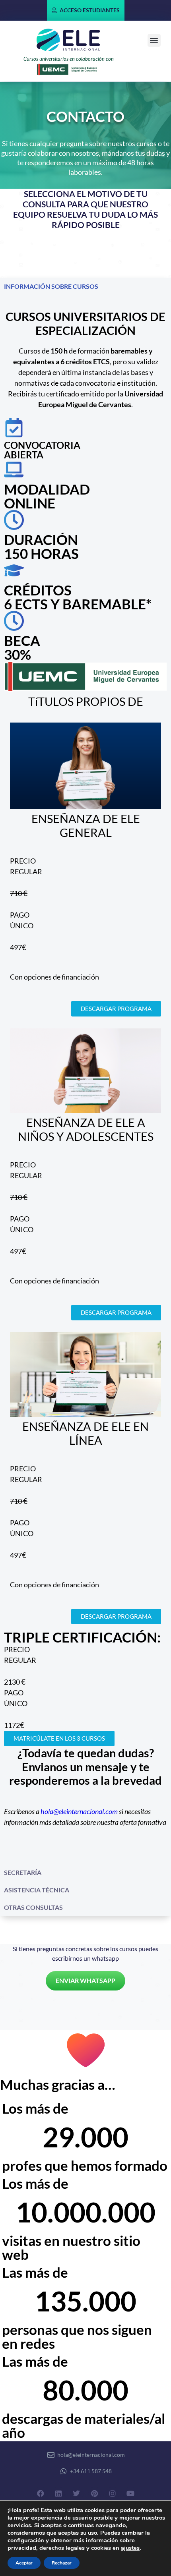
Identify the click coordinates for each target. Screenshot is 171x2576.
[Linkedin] (58, 2493)
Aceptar (24, 2563)
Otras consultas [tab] (33, 1907)
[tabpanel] (85, 1079)
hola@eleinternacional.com (79, 1811)
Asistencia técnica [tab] (37, 1890)
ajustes (130, 2548)
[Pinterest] (95, 2493)
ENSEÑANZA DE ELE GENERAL (86, 825)
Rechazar (62, 2563)
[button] (154, 40)
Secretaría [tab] (23, 1872)
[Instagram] (113, 2493)
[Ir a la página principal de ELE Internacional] (68, 40)
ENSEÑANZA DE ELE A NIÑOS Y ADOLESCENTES (86, 1129)
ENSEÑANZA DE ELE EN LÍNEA (85, 1433)
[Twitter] (76, 2493)
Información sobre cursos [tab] (51, 286)
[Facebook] (40, 2493)
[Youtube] (130, 2493)
